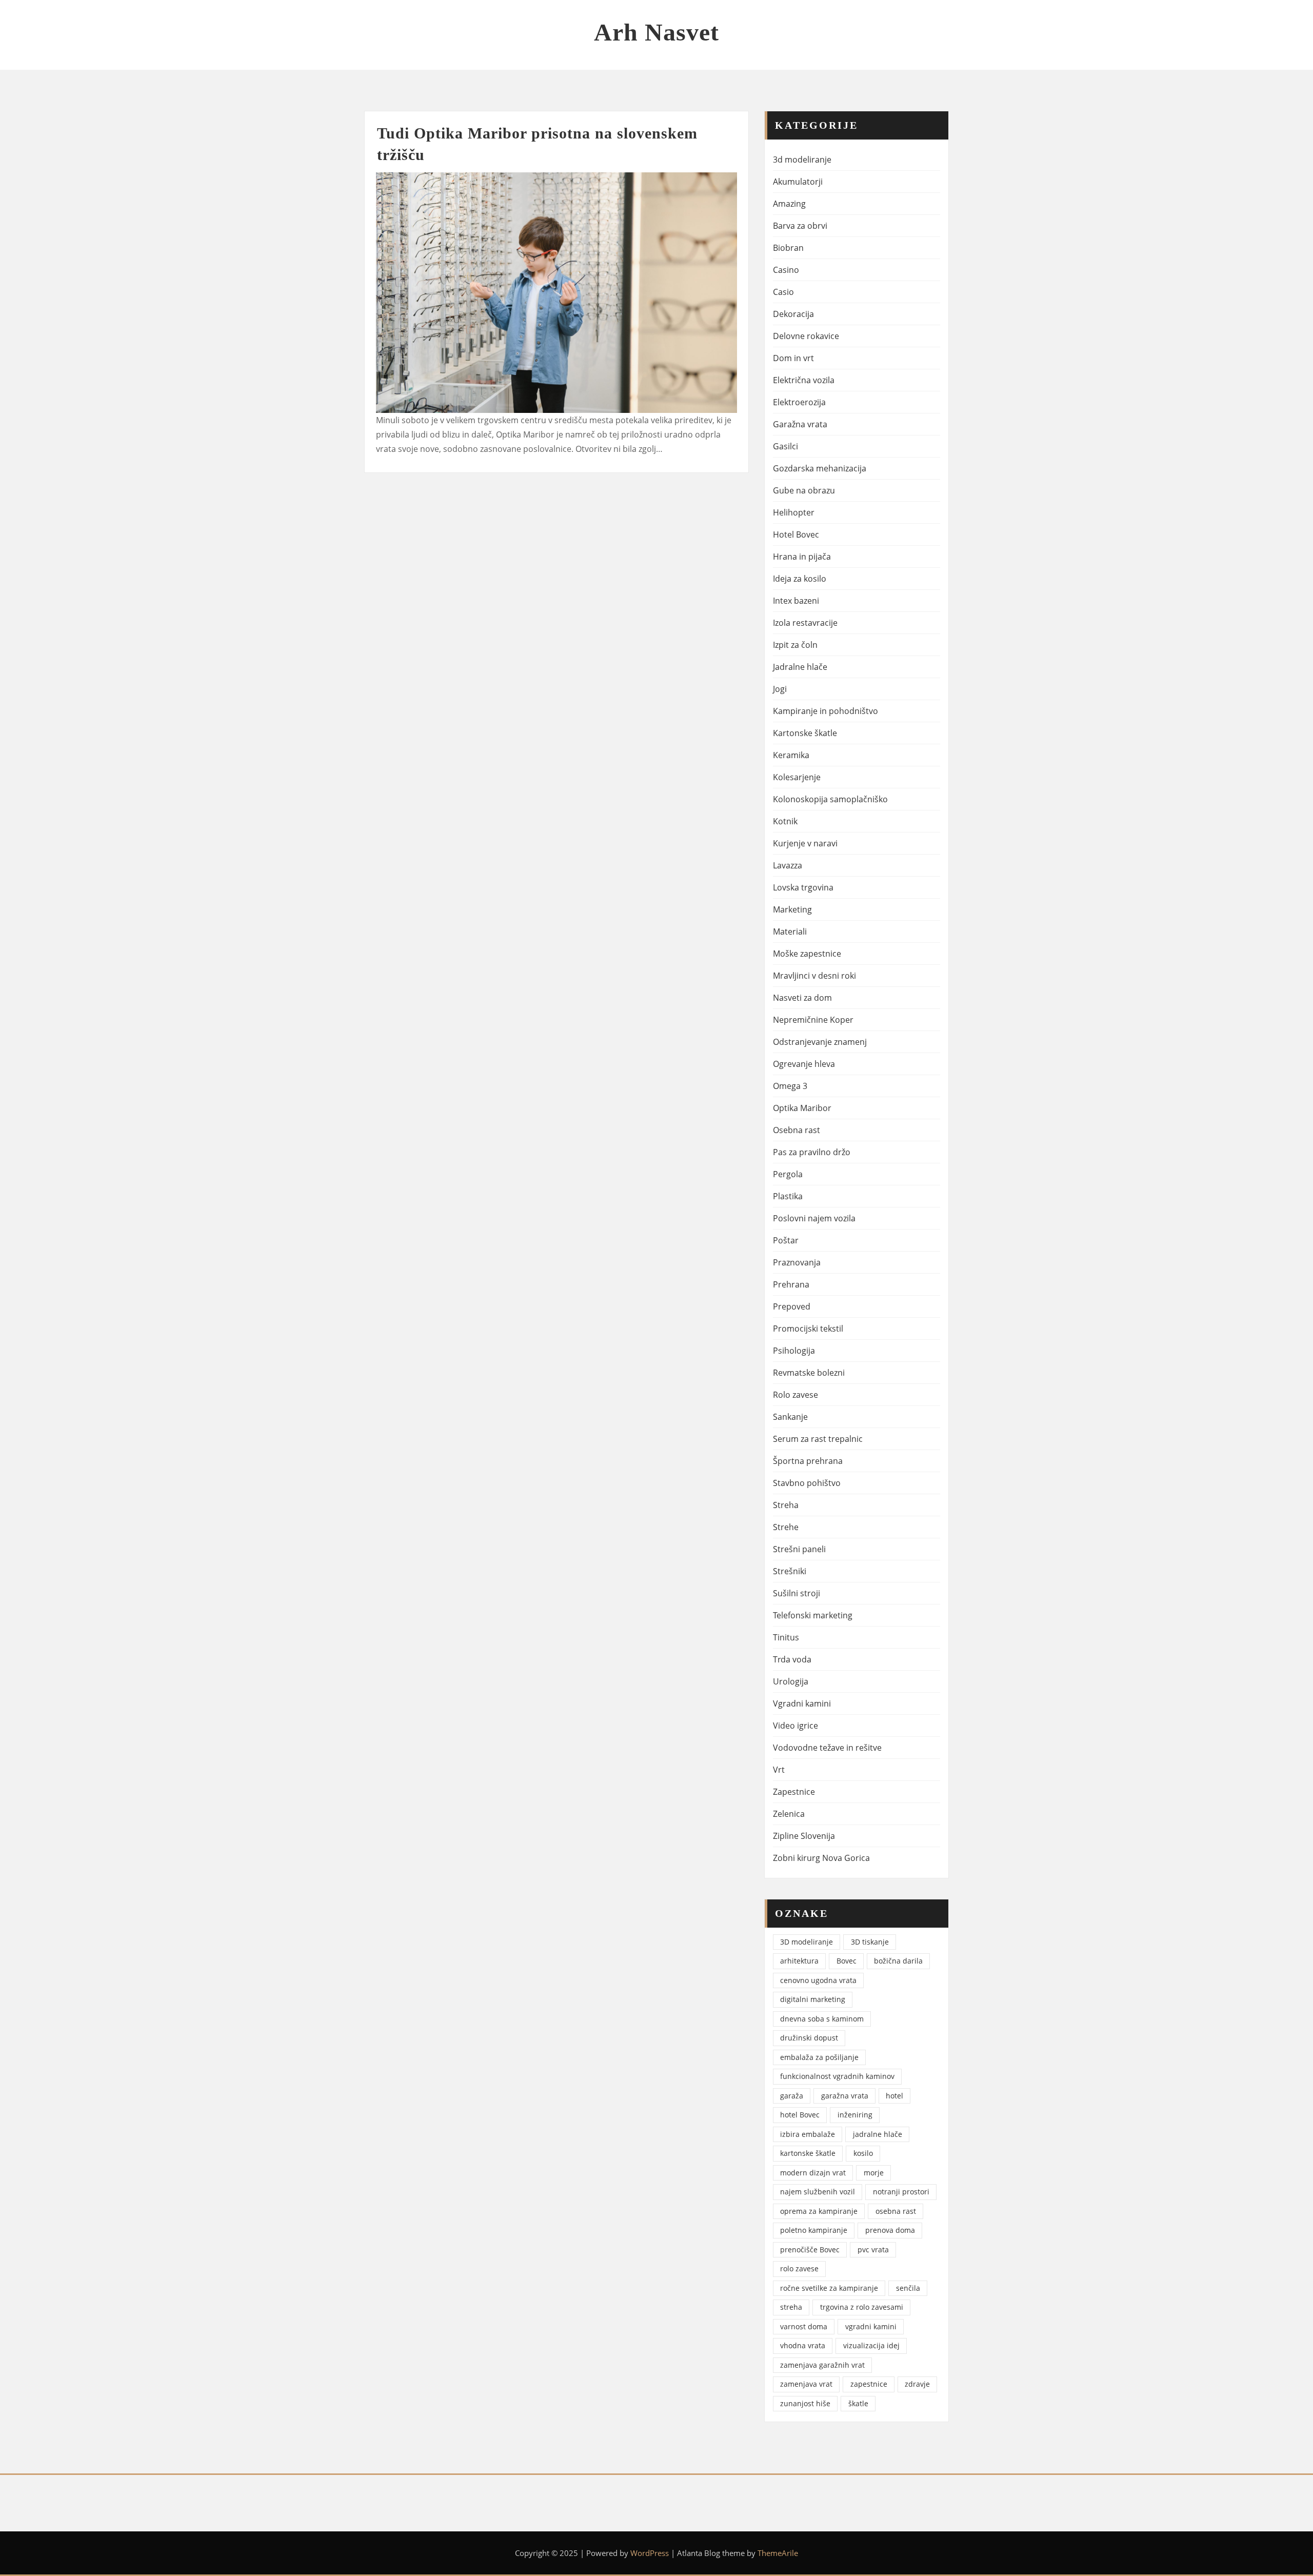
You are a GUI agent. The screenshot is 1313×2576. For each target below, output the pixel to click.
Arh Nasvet (656, 32)
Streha (786, 1505)
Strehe (786, 1527)
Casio (783, 292)
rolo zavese (799, 2268)
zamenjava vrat (806, 2384)
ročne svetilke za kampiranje (829, 2288)
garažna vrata (845, 2096)
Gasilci (785, 446)
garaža (792, 2096)
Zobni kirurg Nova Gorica (821, 1858)
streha (791, 2307)
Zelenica (789, 1814)
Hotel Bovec (796, 534)
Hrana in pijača (802, 557)
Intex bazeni (796, 601)
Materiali (790, 932)
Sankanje (790, 1417)
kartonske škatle (808, 2153)
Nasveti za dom (802, 998)
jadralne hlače (878, 2134)
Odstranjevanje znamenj (820, 1042)
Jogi (780, 689)
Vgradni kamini (802, 1703)
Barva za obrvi (800, 226)
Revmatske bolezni (809, 1373)
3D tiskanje (870, 1942)
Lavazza (788, 865)
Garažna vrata (800, 424)
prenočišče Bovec (810, 2250)
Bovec (847, 1961)
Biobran (788, 248)
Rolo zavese (795, 1395)
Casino (786, 270)
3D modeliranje (807, 1942)
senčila (908, 2288)
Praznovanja (797, 1262)
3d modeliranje (802, 160)
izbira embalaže (808, 2134)
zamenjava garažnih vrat (822, 2365)
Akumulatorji (798, 182)
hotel (894, 2096)
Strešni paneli (799, 1549)
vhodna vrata (803, 2345)
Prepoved (792, 1306)
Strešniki (790, 1571)
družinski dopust (809, 2038)
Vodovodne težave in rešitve (827, 1748)
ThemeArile (778, 2553)
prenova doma (890, 2230)
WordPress (650, 2553)
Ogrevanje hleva (804, 1064)
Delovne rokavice (806, 336)
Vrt (779, 1770)
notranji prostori (901, 2192)
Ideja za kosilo (800, 579)
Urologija (791, 1681)
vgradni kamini (871, 2326)
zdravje (917, 2384)
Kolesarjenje (797, 777)
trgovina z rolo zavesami (862, 2307)
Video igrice (795, 1726)
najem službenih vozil (818, 2192)
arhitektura (799, 1961)
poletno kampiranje (814, 2230)
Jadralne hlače (800, 667)
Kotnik (785, 821)
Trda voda (792, 1659)
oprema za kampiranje (819, 2211)
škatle (858, 2403)
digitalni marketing (813, 1999)
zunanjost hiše (805, 2403)
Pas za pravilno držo (812, 1152)
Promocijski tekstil (808, 1329)
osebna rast (896, 2211)
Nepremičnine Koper (813, 1020)
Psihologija (794, 1351)
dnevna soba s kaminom (822, 2019)
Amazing (789, 204)
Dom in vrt (793, 358)
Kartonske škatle (805, 733)
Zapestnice (794, 1792)
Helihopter (794, 512)
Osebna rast (797, 1130)
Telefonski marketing (813, 1615)
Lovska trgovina (803, 887)
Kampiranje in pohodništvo (825, 711)
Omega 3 (790, 1086)
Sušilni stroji (797, 1593)
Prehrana (791, 1284)
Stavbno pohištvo (807, 1483)
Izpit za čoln (795, 645)
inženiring (855, 2115)
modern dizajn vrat (813, 2173)
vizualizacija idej (871, 2345)
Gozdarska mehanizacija (820, 468)
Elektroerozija (799, 402)
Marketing (792, 909)
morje (874, 2173)
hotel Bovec (800, 2115)
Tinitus (786, 1637)
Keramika (791, 755)
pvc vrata (873, 2250)
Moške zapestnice (807, 954)
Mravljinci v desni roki (814, 976)
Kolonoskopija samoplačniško (830, 799)
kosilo (863, 2153)
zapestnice (869, 2384)
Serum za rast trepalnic (818, 1439)
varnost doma (804, 2326)
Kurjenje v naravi (805, 843)
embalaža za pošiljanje (819, 2057)
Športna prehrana (808, 1461)
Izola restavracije (805, 623)
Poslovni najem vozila (814, 1218)
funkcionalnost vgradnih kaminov (837, 2076)
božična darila (898, 1961)
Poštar (786, 1240)
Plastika (788, 1196)
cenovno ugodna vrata (818, 1980)
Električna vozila (804, 380)
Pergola (788, 1174)
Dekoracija (793, 314)
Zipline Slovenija (804, 1836)
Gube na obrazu (804, 490)
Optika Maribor (802, 1108)
